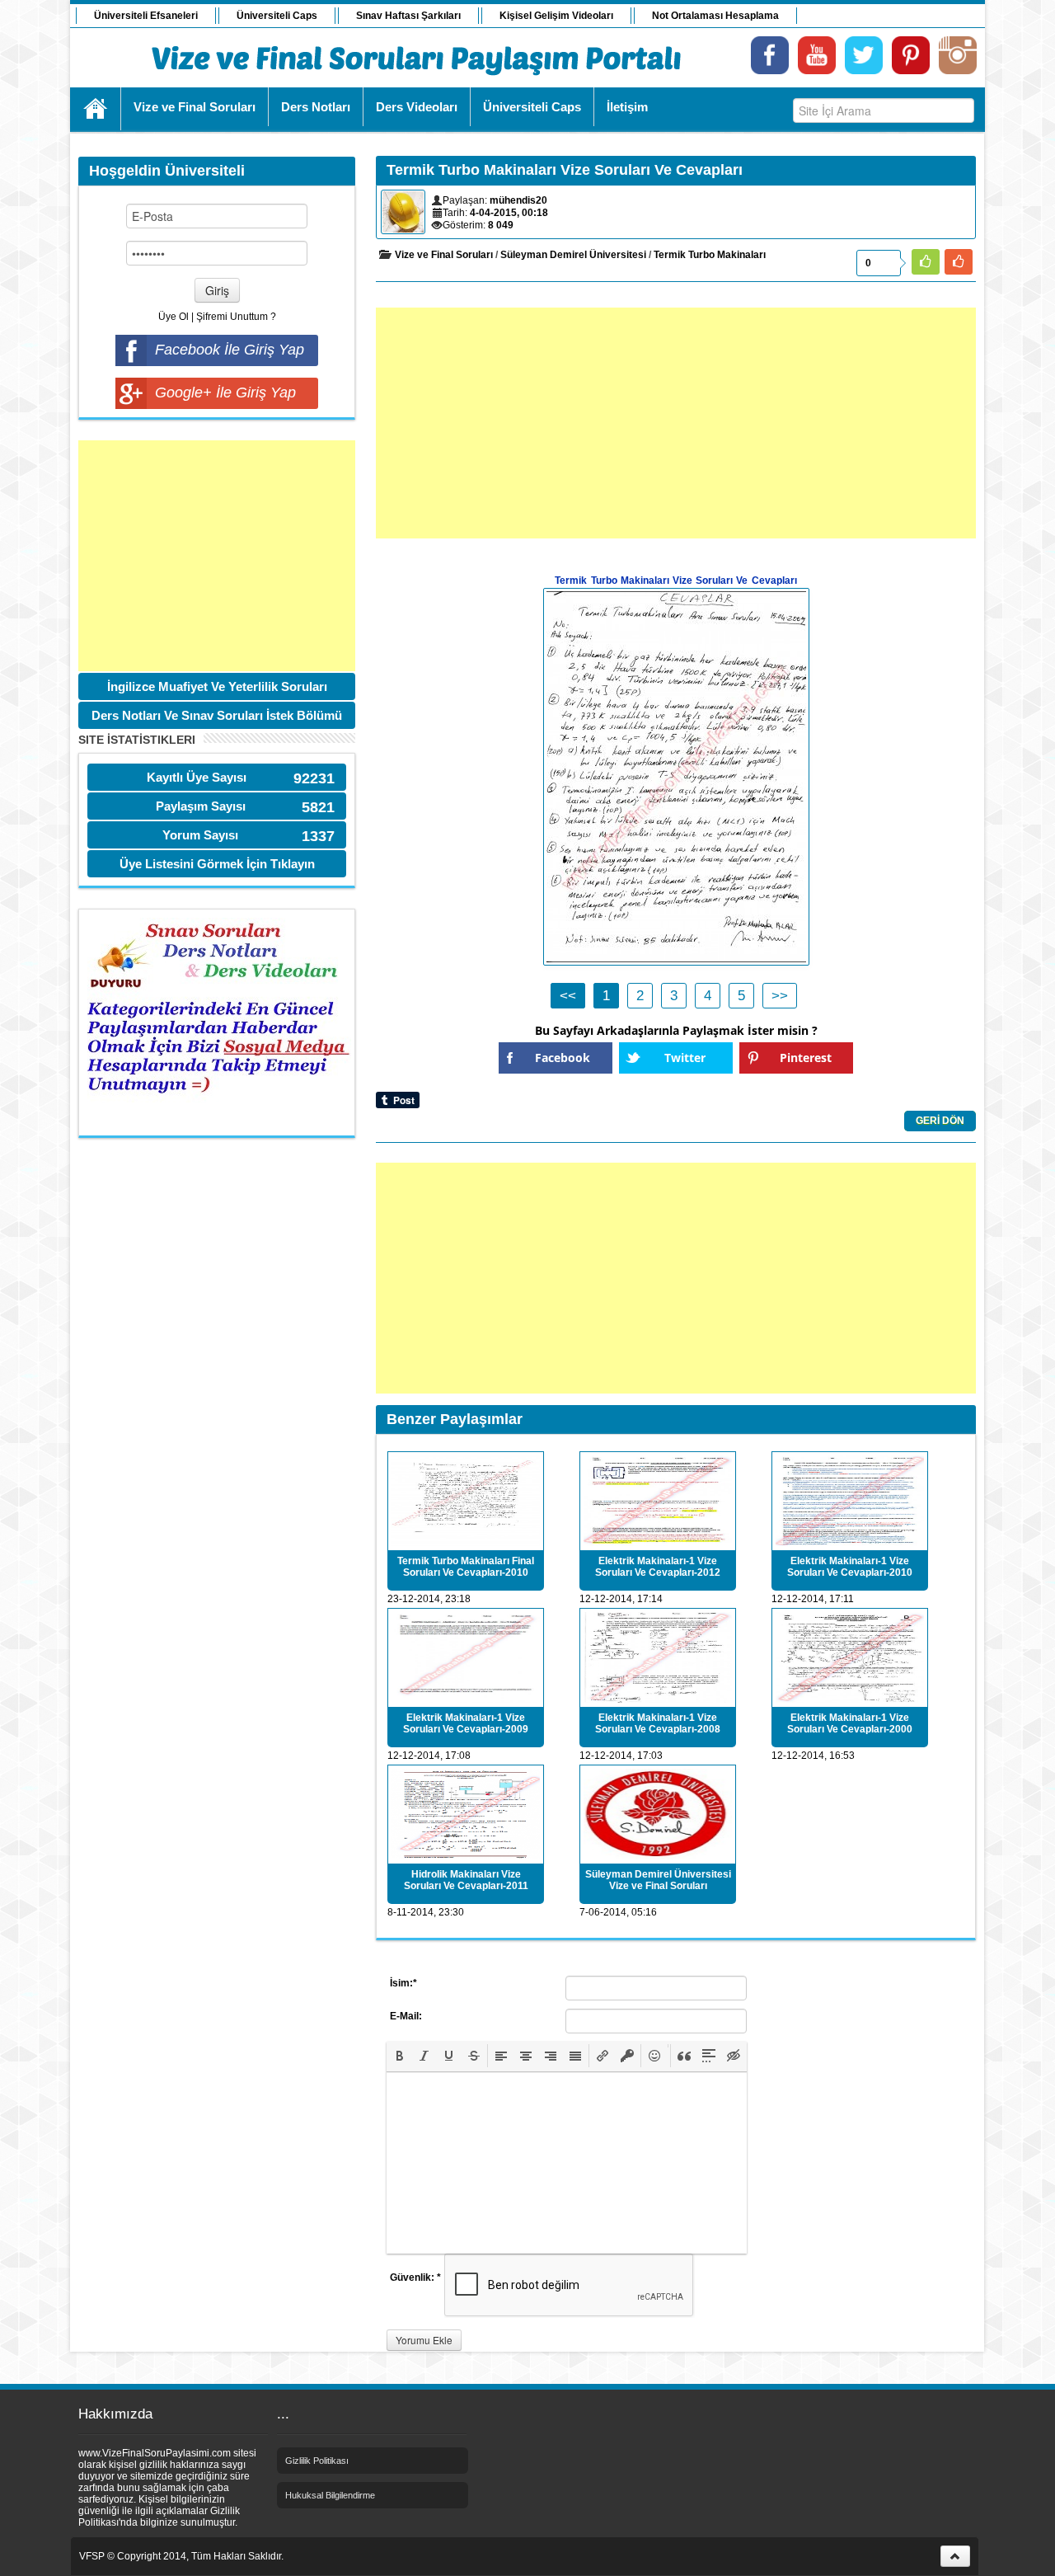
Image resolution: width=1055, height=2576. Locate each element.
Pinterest (806, 1058)
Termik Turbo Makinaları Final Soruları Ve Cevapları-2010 (466, 1567)
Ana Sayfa (96, 109)
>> (780, 996)
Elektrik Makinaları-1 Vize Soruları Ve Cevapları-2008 (658, 1723)
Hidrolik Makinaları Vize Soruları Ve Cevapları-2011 (466, 1880)
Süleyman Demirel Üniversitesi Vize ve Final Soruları (658, 1880)
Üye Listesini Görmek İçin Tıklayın (217, 864)
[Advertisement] (217, 556)
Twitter (685, 1058)
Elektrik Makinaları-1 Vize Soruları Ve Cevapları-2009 (466, 1723)
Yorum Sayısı (200, 835)
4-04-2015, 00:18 (509, 213)
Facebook (563, 1058)
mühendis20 (518, 200)
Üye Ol (173, 317)
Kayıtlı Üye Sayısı (197, 777)
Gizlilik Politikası (317, 2461)
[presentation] (400, 2056)
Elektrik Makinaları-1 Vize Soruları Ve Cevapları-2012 (658, 1567)
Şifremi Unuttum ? (236, 317)
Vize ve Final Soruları (444, 255)
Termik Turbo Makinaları (710, 255)
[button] (400, 2056)
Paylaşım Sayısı (201, 806)
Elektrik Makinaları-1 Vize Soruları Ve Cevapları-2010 (850, 1567)
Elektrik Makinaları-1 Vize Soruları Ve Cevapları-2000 (850, 1723)
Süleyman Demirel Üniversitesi (573, 255)
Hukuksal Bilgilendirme (330, 2495)
